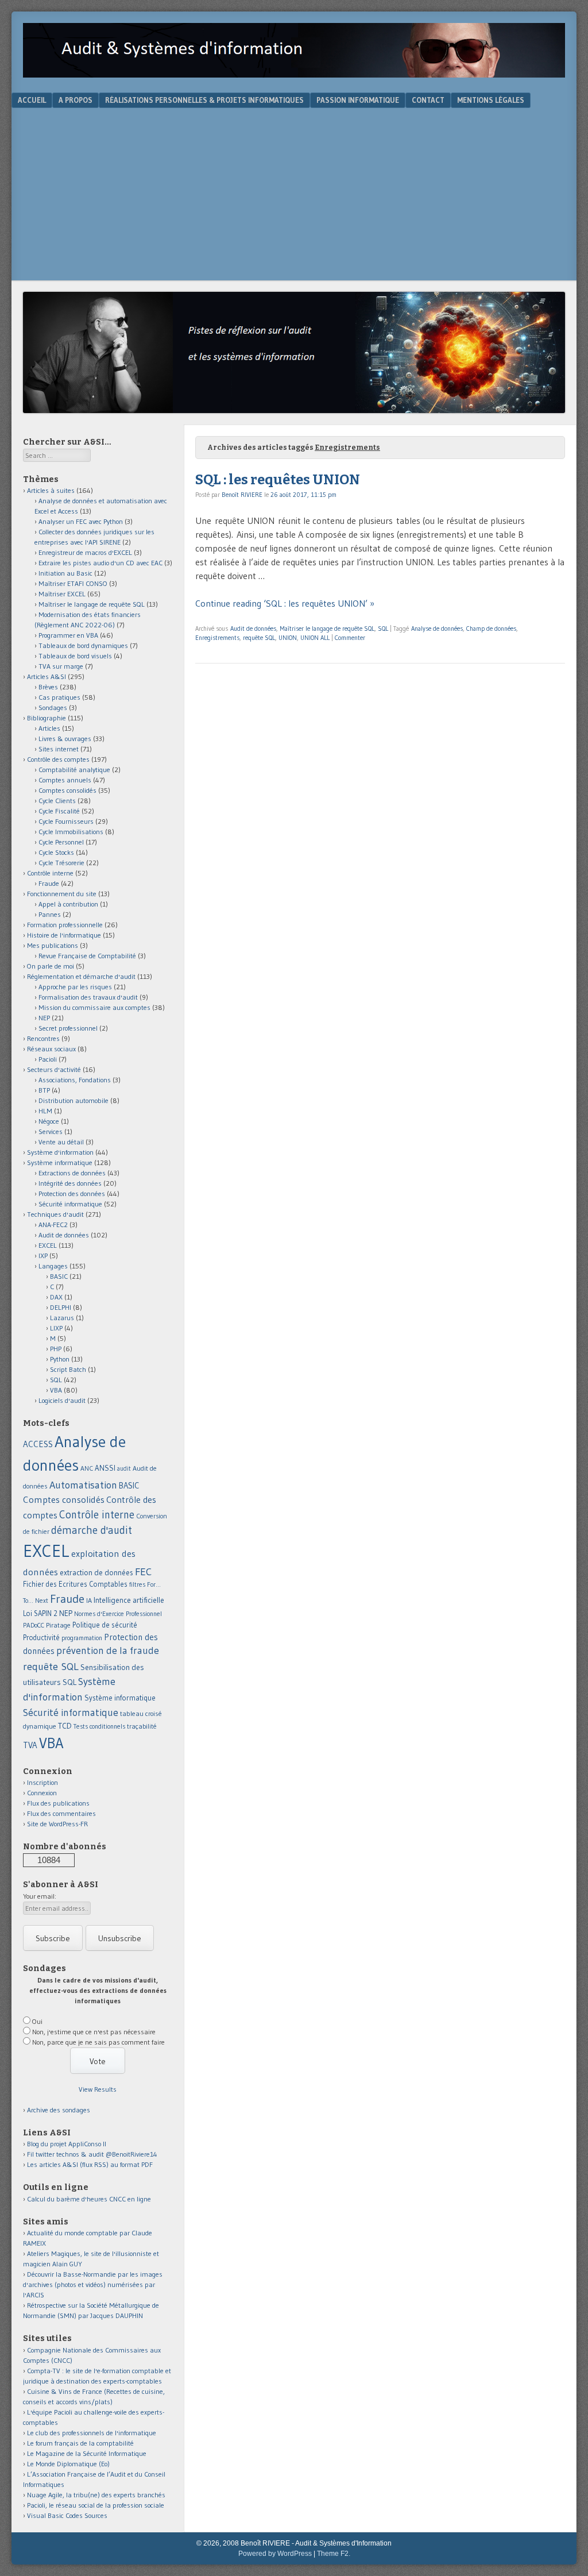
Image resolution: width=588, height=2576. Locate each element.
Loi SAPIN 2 (40, 1613)
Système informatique (60, 1162)
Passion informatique (358, 100)
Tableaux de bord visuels (75, 656)
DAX (56, 1297)
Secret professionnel (68, 1028)
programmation (82, 1638)
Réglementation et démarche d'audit (81, 976)
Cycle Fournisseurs (66, 821)
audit (124, 1469)
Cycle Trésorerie (61, 863)
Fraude (49, 883)
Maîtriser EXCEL (62, 594)
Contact (428, 100)
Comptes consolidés (67, 790)
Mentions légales (491, 100)
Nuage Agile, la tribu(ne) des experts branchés (96, 2495)
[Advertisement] (294, 194)
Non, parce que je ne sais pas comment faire (98, 2042)
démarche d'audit (92, 1530)
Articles (49, 728)
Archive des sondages (59, 2110)
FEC (143, 1572)
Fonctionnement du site (62, 894)
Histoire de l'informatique (64, 935)
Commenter (350, 638)
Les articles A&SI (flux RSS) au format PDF (90, 2164)
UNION (288, 638)
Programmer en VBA (68, 635)
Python (60, 1359)
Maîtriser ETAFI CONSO (73, 583)
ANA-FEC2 (53, 1225)
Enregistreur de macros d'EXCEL (85, 552)
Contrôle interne (50, 873)
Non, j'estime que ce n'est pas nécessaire (94, 2032)
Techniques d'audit (55, 1214)
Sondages (53, 707)
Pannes (50, 914)
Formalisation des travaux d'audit (88, 997)
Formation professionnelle (65, 925)
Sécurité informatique (70, 1204)
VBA (56, 1390)
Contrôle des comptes (58, 759)
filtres (137, 1584)
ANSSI (105, 1468)
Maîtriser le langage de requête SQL (327, 628)
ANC (87, 1468)
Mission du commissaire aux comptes (94, 1007)
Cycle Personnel (61, 842)
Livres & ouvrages (65, 739)
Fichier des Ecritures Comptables (75, 1584)
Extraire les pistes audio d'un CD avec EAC (100, 563)
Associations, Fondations (75, 1080)
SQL (383, 628)
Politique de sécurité (105, 1625)
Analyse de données (437, 628)
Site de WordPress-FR (57, 1824)
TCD (65, 1726)
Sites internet (59, 749)
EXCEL (48, 1245)
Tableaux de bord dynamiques (83, 645)
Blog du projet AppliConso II (67, 2144)
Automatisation (83, 1485)
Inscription (42, 1782)
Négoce (49, 1121)
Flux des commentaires (61, 1813)
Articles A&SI (47, 676)
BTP (44, 1090)
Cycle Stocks (56, 852)
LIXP (56, 1328)
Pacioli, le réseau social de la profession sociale (96, 2505)
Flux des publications (58, 1803)
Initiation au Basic (65, 573)
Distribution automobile (73, 1100)
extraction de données (96, 1573)
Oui (37, 2021)
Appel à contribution (68, 904)
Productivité (41, 1638)
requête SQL (259, 638)
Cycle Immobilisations (71, 832)
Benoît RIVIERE (242, 495)
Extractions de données (72, 1173)
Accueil (32, 100)
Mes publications (53, 945)
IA (89, 1600)
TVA (30, 1745)
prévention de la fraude (108, 1651)
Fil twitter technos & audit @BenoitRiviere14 (92, 2154)
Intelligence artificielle (129, 1600)
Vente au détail (61, 1142)
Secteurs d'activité (54, 1069)
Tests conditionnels (99, 1726)
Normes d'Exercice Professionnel (118, 1614)
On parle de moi (51, 966)
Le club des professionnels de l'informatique (92, 2433)
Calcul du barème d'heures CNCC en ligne (89, 2199)
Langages (53, 1266)
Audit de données (253, 628)
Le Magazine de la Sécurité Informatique (87, 2453)
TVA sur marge (61, 666)
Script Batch (68, 1369)
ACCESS (38, 1444)
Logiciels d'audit (62, 1400)
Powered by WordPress (275, 2554)
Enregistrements (217, 638)
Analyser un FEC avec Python (81, 521)
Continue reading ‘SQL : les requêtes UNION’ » (285, 603)
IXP (43, 1256)
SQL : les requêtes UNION (278, 480)
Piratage (58, 1625)
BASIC (59, 1276)
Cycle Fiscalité (59, 811)
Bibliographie (47, 718)
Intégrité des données (70, 1183)
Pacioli (48, 1059)
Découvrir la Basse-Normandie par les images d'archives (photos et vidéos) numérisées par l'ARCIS (93, 2284)
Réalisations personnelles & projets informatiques (204, 100)
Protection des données (72, 1193)
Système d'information (60, 1152)
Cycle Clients (57, 801)
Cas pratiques (59, 697)
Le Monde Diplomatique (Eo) (68, 2464)
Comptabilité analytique (74, 770)
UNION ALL (315, 638)
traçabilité (142, 1726)
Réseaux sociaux (51, 1049)
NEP (44, 1018)
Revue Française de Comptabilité (87, 956)
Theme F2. (334, 2554)
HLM (45, 1111)
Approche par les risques (75, 987)
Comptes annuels (65, 780)
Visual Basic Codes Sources (67, 2515)
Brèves (48, 687)
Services (51, 1131)
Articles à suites (51, 490)
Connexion (42, 1793)
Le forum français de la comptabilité (80, 2443)
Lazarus (62, 1318)
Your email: (40, 1896)
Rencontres (43, 1038)
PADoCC (34, 1625)
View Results (98, 2089)
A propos (76, 100)
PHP (56, 1349)
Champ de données (491, 628)
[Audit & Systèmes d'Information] (294, 74)
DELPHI (61, 1307)
